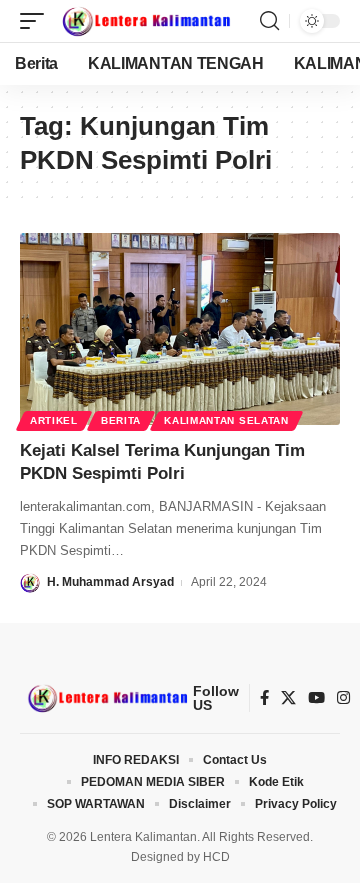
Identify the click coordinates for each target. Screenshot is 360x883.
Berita (121, 420)
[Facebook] (264, 698)
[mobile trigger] (37, 21)
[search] (269, 21)
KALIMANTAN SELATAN (226, 420)
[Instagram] (343, 698)
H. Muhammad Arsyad (110, 582)
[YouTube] (316, 698)
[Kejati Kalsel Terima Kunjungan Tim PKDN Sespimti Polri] (180, 329)
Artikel (54, 420)
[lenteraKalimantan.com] (145, 21)
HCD (216, 857)
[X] (288, 698)
